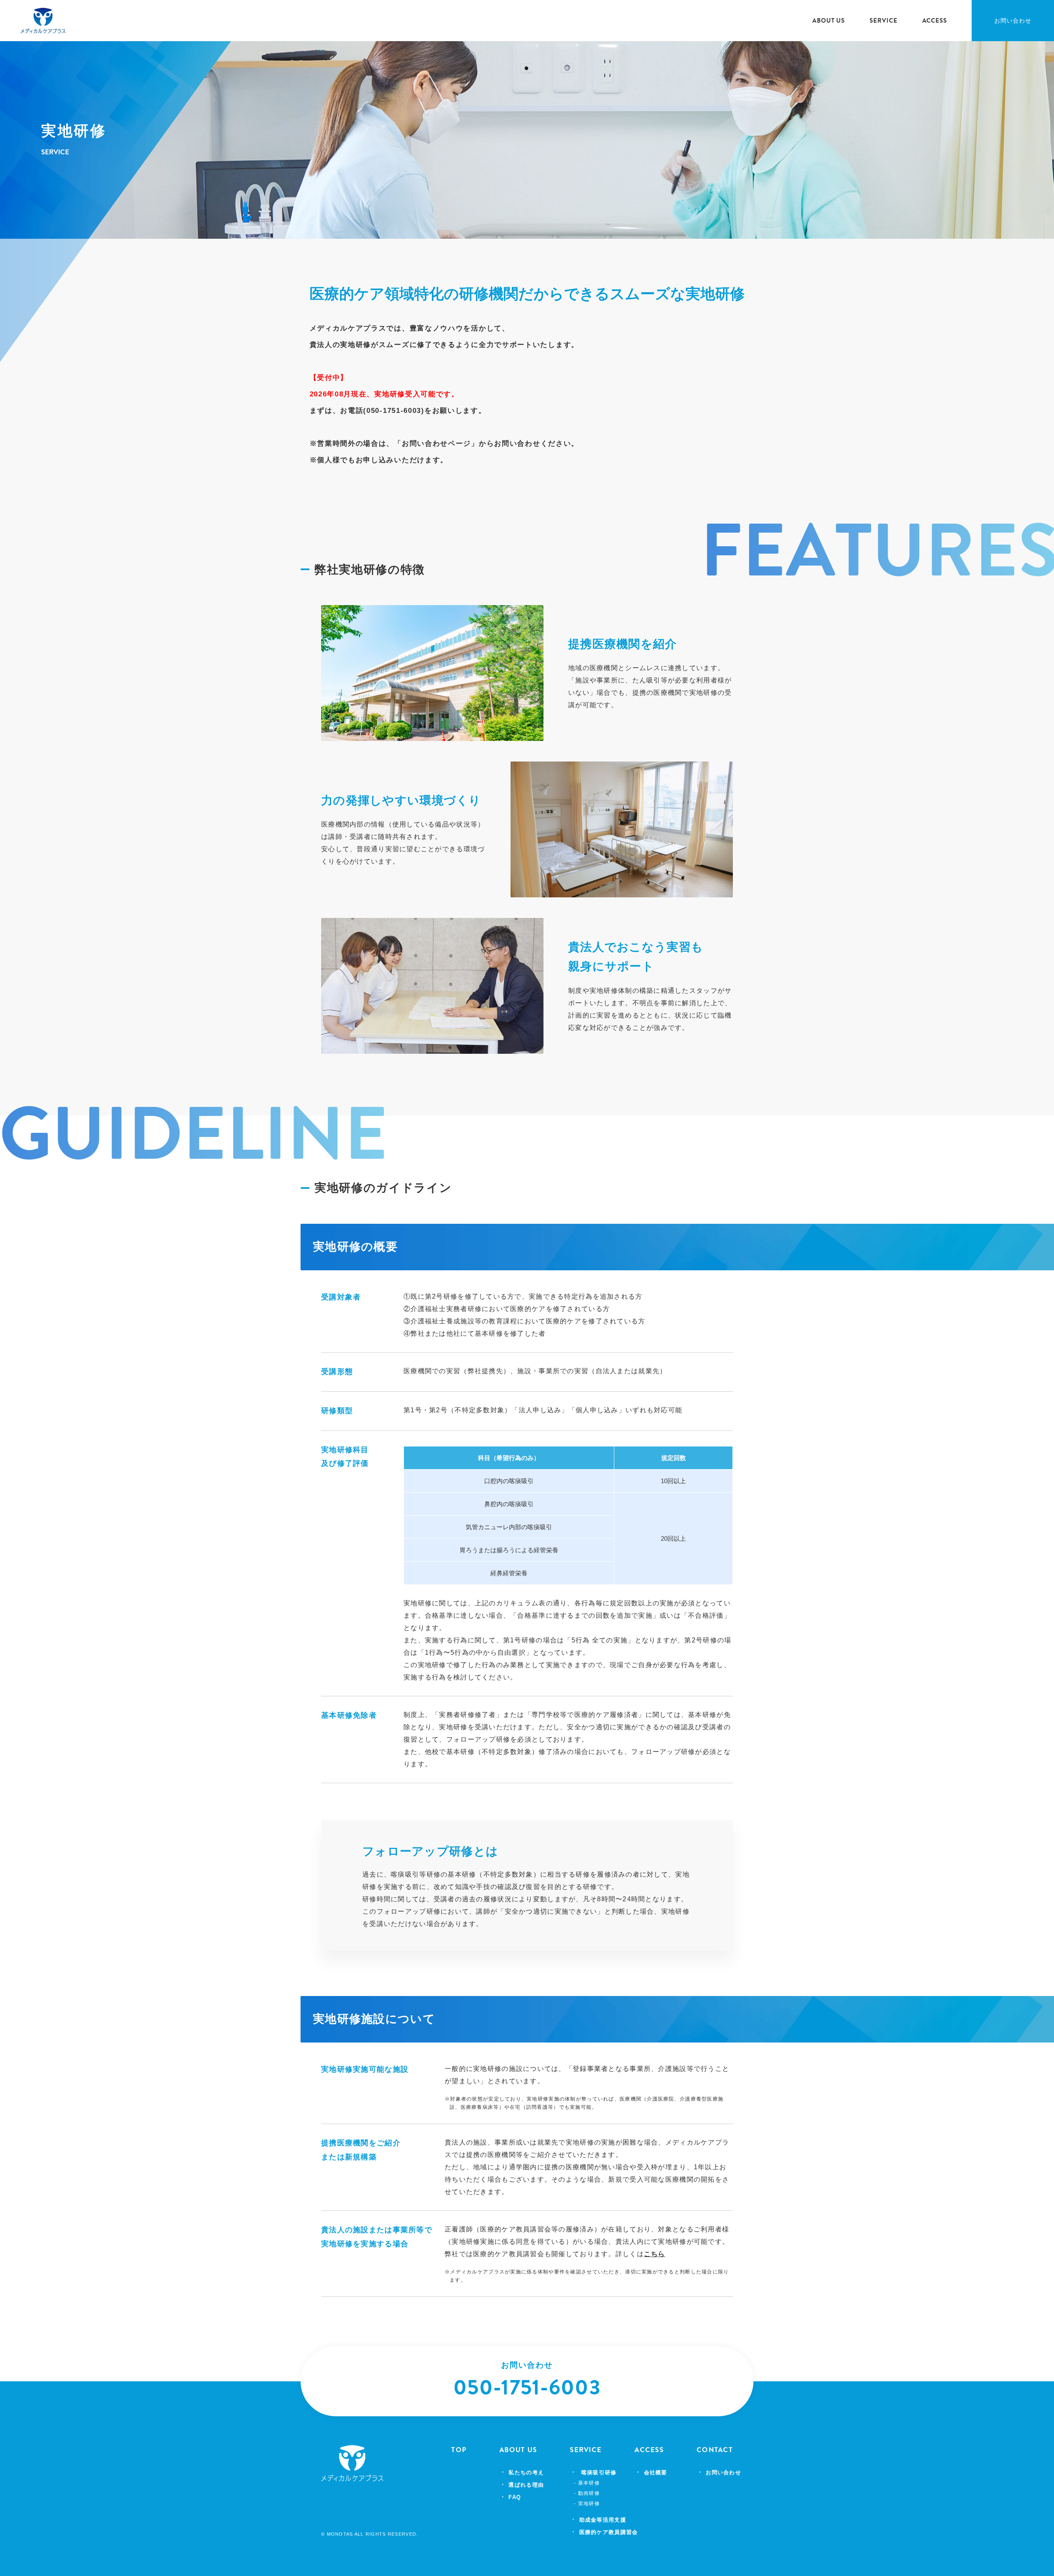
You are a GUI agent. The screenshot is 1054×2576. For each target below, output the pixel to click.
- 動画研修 (587, 2493)
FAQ (515, 2497)
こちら (655, 2254)
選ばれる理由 (526, 2485)
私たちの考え (526, 2472)
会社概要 (656, 2472)
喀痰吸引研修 (599, 2472)
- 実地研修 (587, 2504)
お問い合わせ (1013, 21)
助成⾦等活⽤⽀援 (603, 2520)
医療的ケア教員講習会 (609, 2532)
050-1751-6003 (527, 2387)
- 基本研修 (587, 2483)
